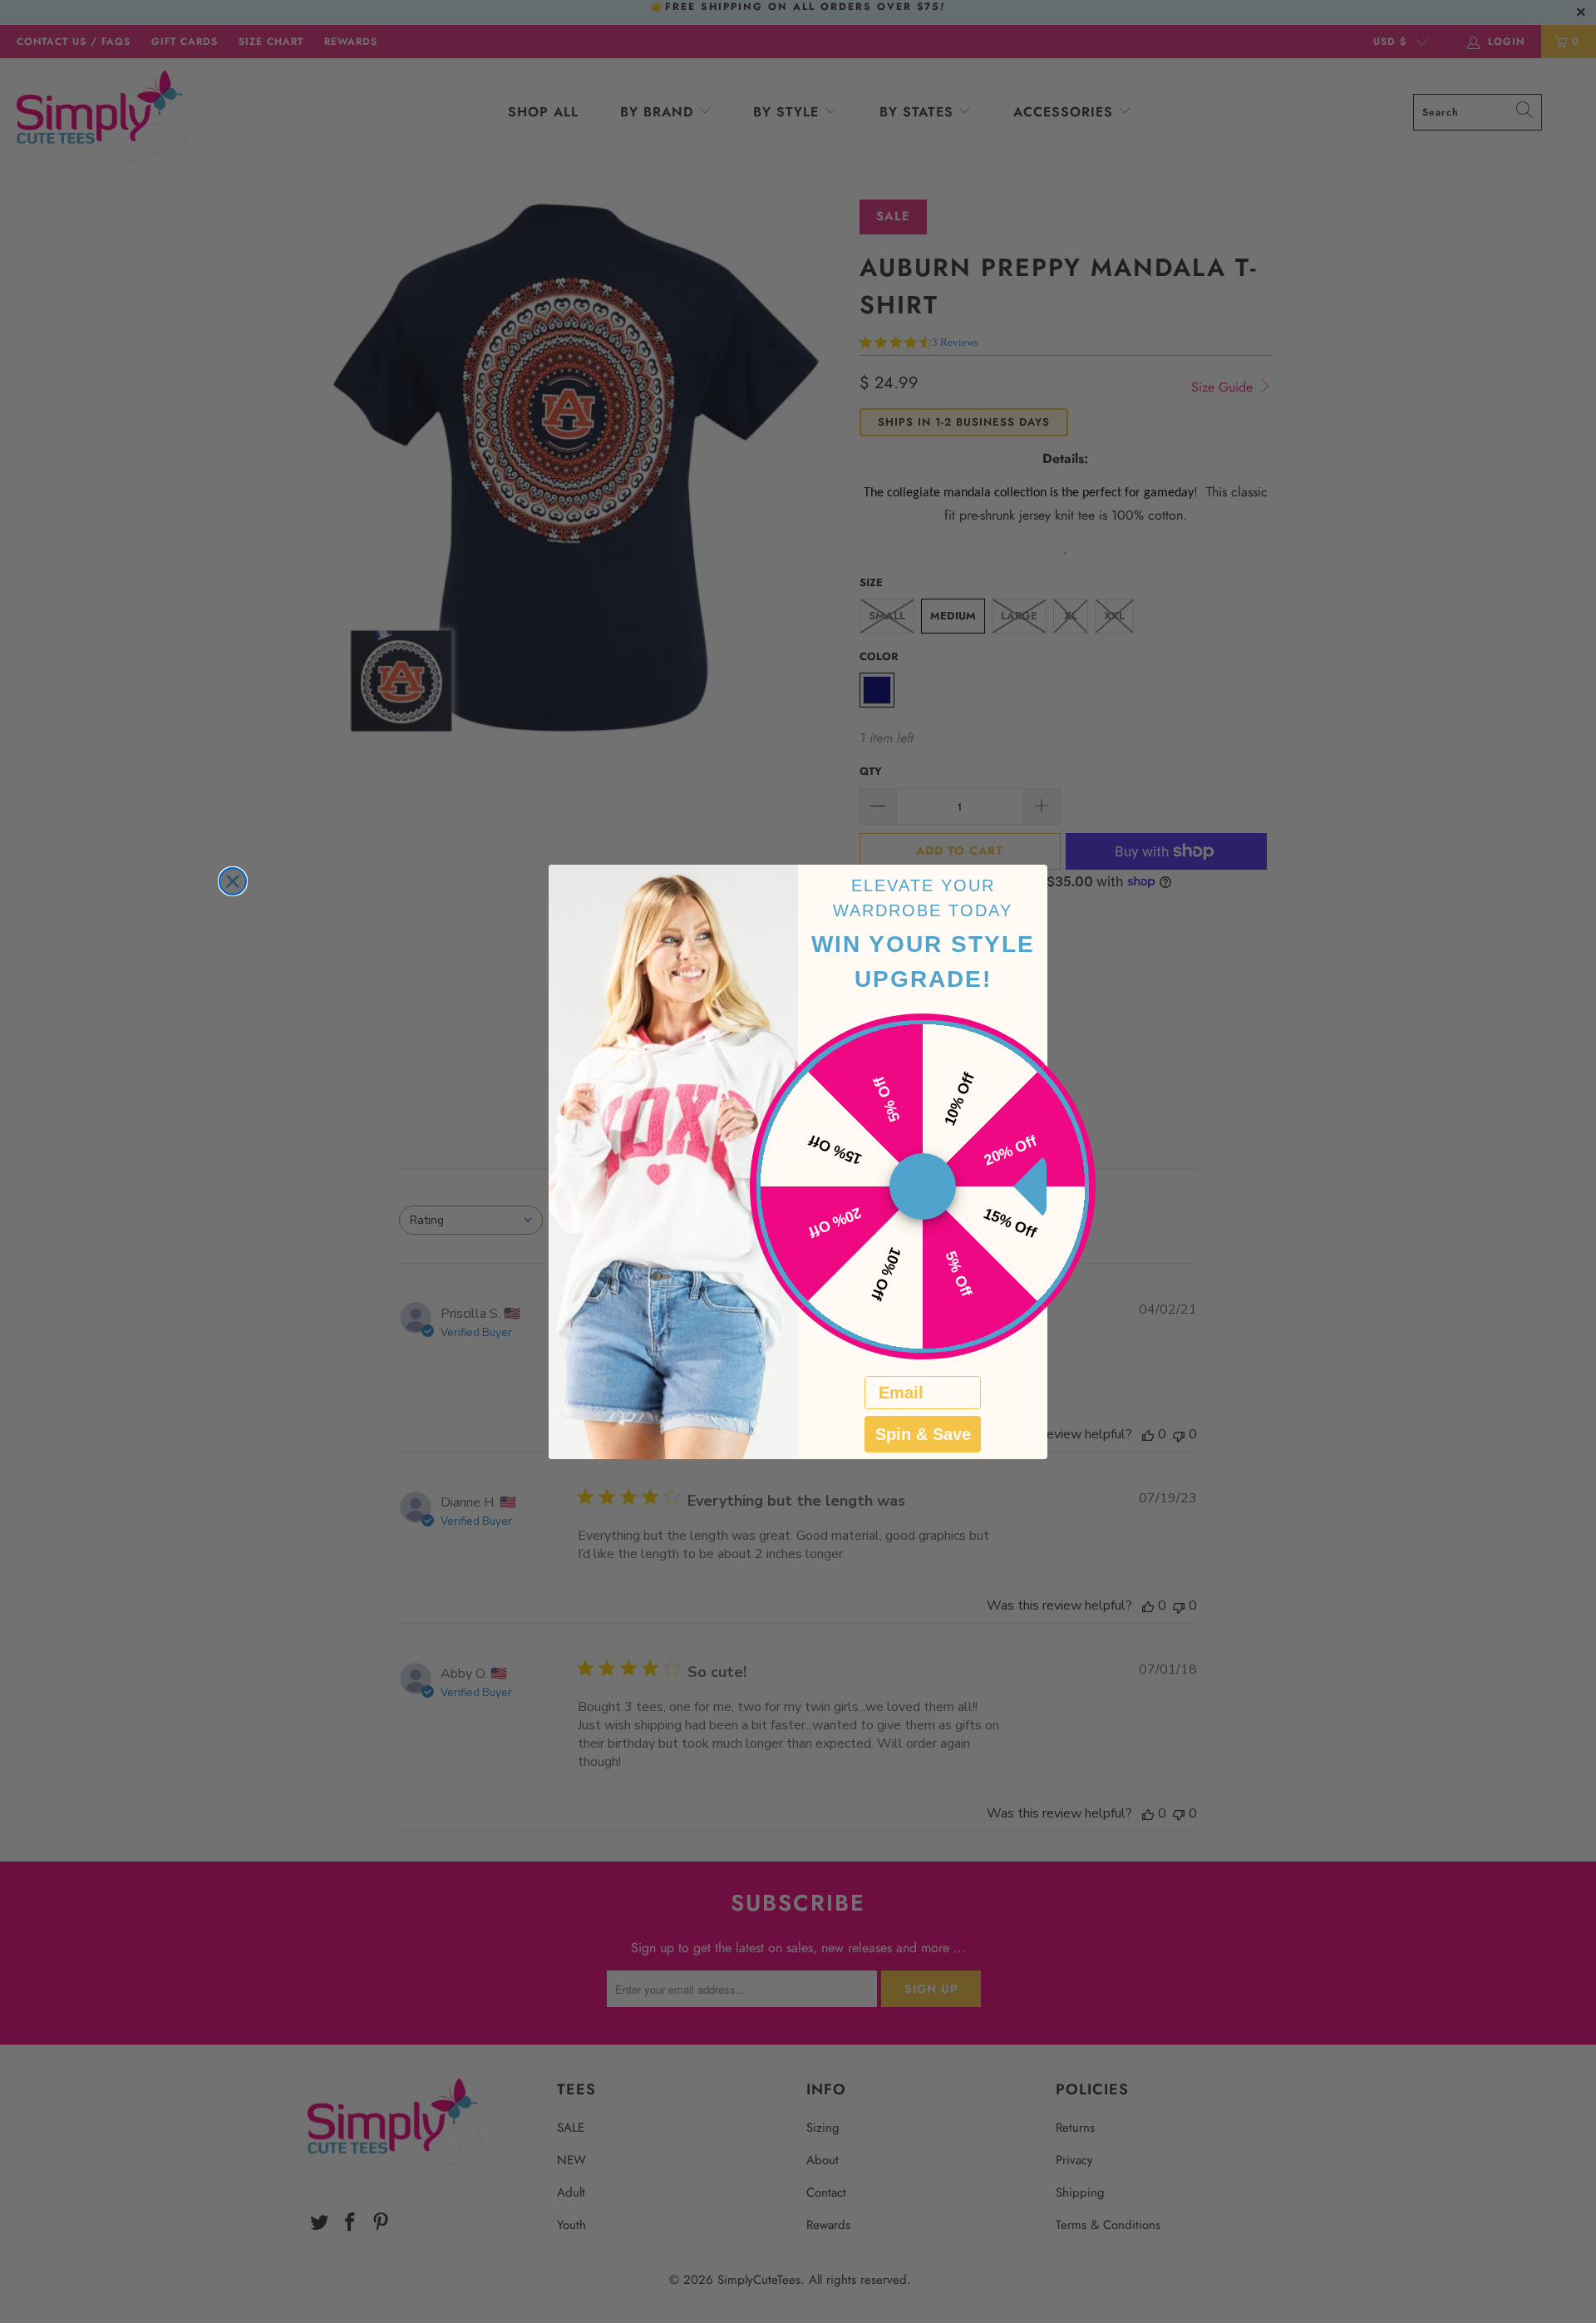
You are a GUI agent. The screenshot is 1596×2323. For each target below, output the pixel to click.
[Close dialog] (233, 881)
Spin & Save (923, 1434)
